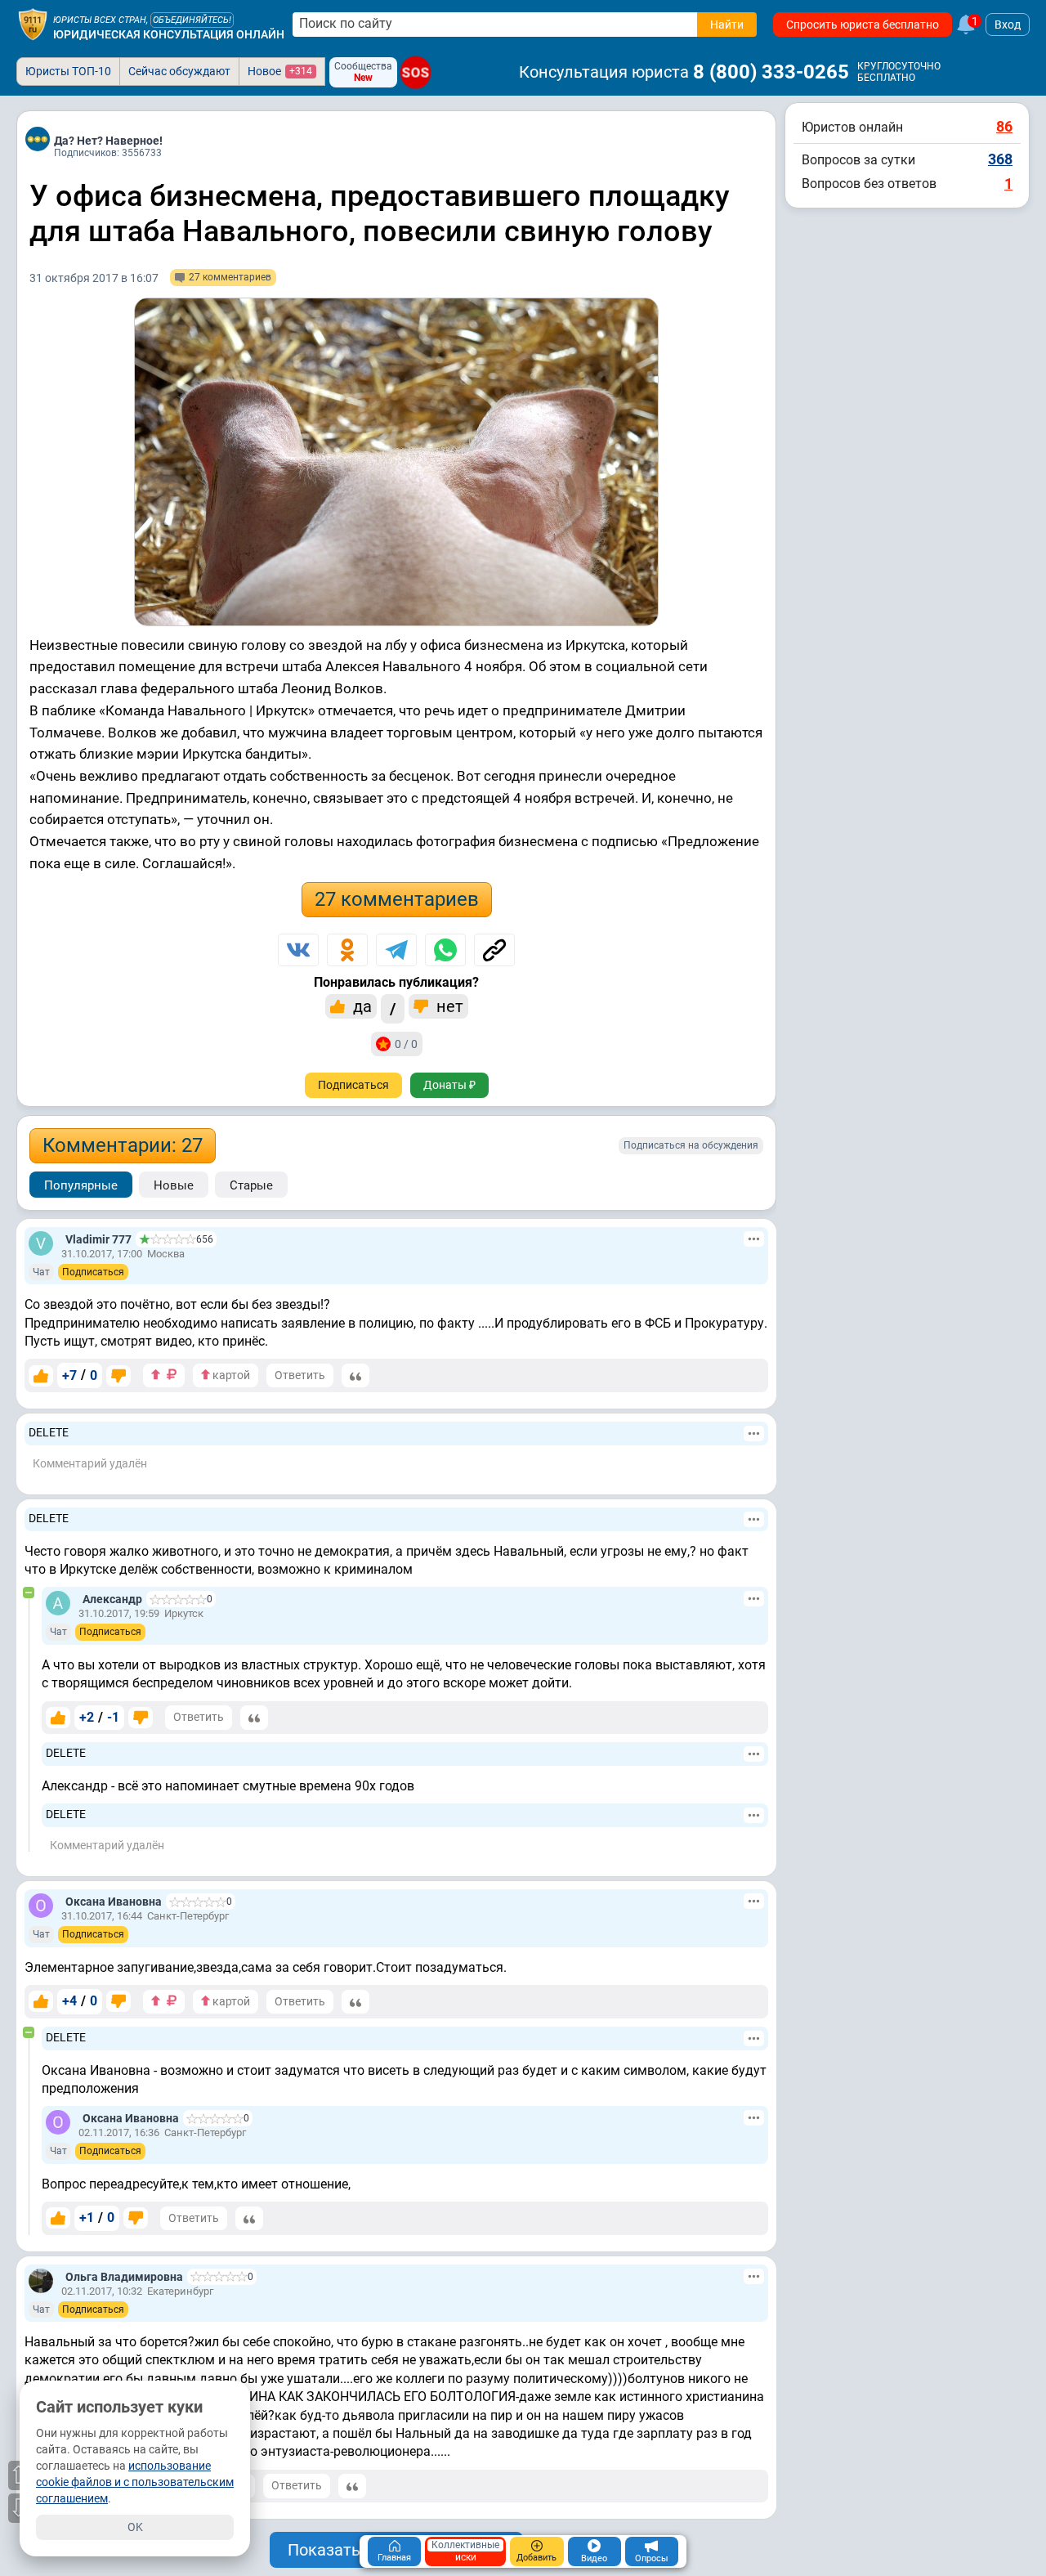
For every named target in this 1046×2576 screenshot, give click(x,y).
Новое (280, 71)
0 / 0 (406, 1044)
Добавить (536, 2558)
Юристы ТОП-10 (68, 71)
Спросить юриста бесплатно (863, 25)
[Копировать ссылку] (494, 950)
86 (1004, 126)
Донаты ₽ (449, 1085)
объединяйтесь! (192, 20)
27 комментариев (397, 899)
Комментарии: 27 (123, 1145)
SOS (416, 72)
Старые (251, 1185)
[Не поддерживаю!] (118, 1376)
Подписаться (353, 1085)
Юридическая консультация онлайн (169, 34)
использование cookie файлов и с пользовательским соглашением (135, 2482)
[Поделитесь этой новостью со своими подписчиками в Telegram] (396, 950)
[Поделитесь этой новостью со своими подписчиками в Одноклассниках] (347, 950)
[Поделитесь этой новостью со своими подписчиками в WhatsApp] (445, 950)
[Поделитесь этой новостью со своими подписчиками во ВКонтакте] (298, 950)
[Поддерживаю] (41, 1376)
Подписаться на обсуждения (691, 1145)
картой (230, 1375)
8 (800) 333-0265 (771, 72)
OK (135, 2527)
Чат (41, 1272)
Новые (174, 1185)
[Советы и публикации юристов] (33, 25)
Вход (1008, 25)
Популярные (81, 1185)
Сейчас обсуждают (179, 71)
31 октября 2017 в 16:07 (94, 278)
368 (1000, 159)
